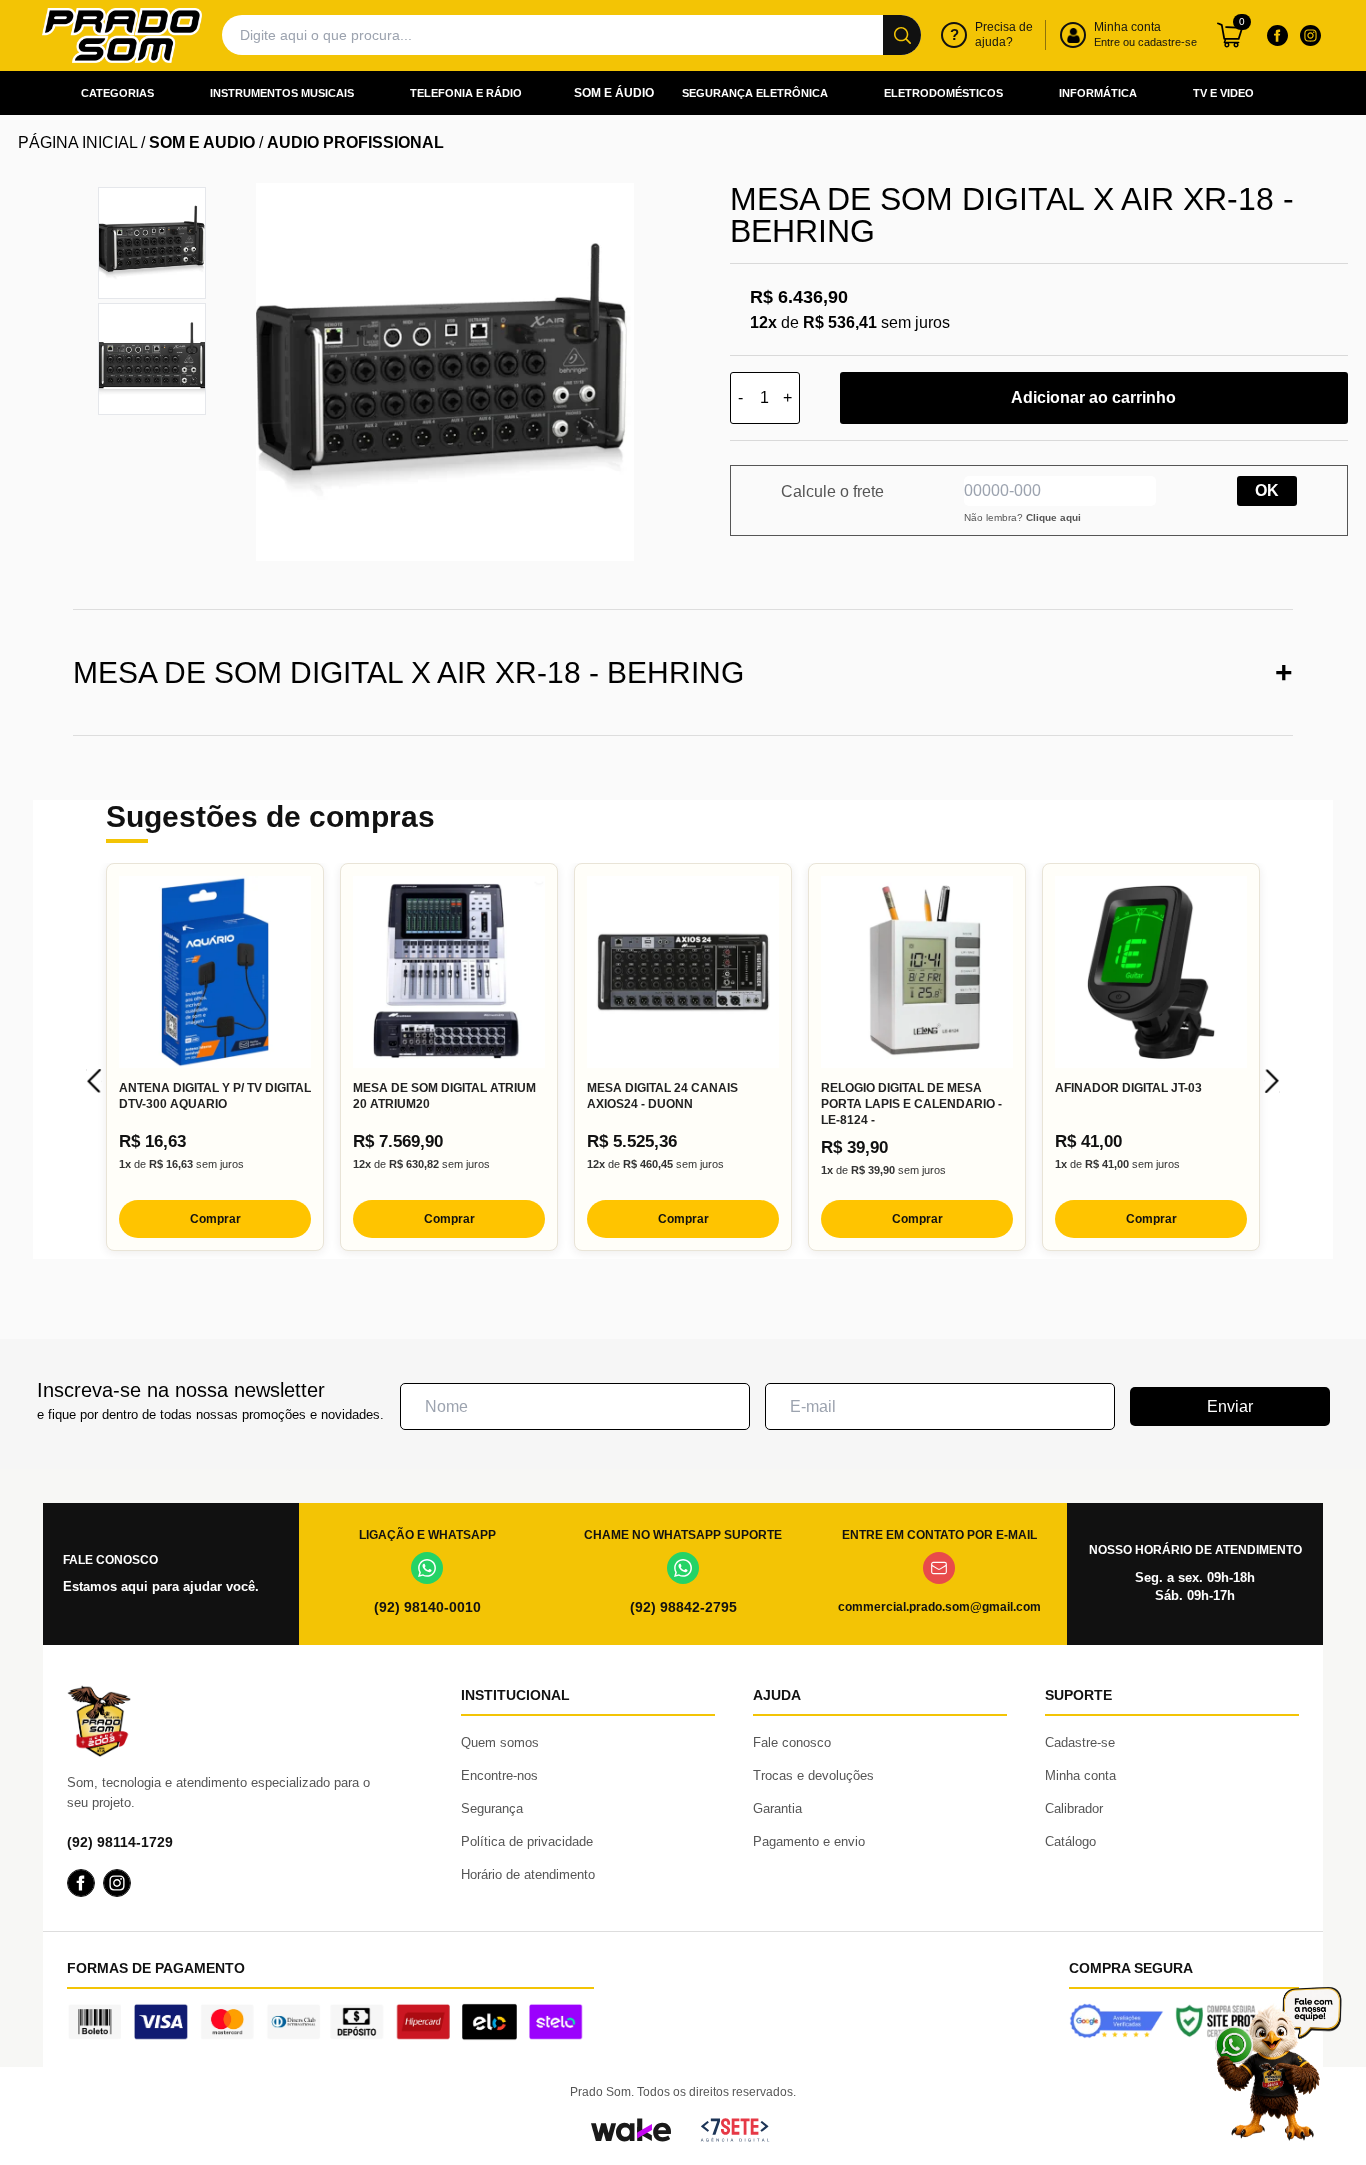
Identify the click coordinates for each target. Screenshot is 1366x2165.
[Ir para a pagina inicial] (122, 35)
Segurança (492, 1808)
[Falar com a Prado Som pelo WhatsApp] (1278, 2063)
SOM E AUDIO (202, 142)
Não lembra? (1022, 517)
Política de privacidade (527, 1841)
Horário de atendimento (528, 1874)
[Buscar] (902, 35)
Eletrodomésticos (943, 93)
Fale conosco (792, 1742)
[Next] (1272, 1081)
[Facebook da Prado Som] (1277, 35)
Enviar (1230, 1406)
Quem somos (500, 1742)
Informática (1098, 93)
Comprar (215, 1219)
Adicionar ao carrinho (1093, 397)
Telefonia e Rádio (466, 93)
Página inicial (77, 142)
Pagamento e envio (809, 1841)
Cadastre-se (1080, 1742)
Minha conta (1080, 1775)
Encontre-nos (499, 1775)
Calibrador (1074, 1808)
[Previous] (94, 1081)
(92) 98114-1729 (120, 1842)
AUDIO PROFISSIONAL (355, 142)
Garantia (777, 1808)
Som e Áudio (614, 93)
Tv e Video (1223, 93)
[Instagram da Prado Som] (1310, 35)
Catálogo (1070, 1841)
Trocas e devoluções (813, 1775)
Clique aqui (1053, 517)
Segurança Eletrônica (755, 93)
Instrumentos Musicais (282, 93)
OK (1267, 490)
